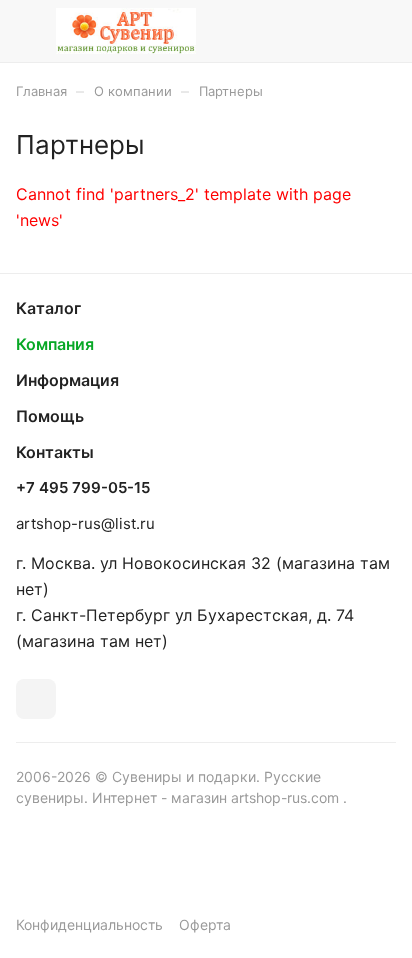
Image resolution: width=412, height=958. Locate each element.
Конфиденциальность (89, 924)
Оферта (205, 924)
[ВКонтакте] (36, 699)
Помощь (50, 416)
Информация (67, 380)
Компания (55, 344)
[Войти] (341, 31)
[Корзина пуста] (380, 31)
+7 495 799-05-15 (83, 488)
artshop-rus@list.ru (85, 523)
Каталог (48, 308)
